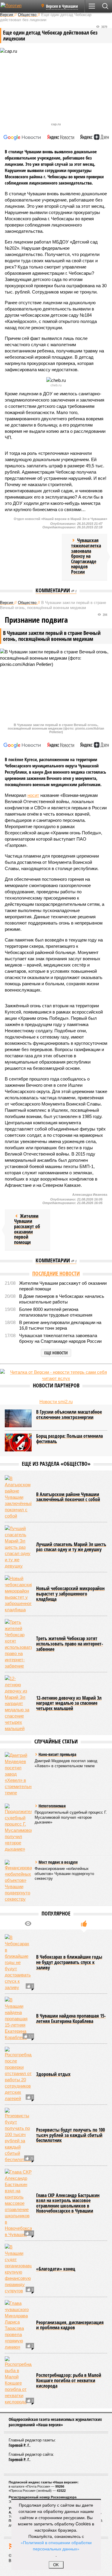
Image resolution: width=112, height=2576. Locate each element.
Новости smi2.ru (56, 1402)
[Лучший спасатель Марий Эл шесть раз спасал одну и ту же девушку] (18, 1547)
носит (33, 795)
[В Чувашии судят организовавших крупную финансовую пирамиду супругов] (18, 2269)
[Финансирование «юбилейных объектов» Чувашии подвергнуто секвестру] (18, 1881)
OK (56, 2565)
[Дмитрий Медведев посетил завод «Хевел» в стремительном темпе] (18, 1774)
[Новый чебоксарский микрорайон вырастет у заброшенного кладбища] (18, 1594)
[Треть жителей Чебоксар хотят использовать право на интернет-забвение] (18, 1644)
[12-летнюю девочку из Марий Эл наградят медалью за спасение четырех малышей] (18, 1703)
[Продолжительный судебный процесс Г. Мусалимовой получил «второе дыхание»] (18, 1828)
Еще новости (56, 1353)
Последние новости (56, 1273)
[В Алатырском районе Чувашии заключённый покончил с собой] (18, 1497)
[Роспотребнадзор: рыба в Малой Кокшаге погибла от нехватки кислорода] (18, 2381)
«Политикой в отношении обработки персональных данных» (56, 2545)
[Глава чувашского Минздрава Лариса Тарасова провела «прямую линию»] (18, 2325)
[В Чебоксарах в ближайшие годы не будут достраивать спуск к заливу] (18, 1962)
